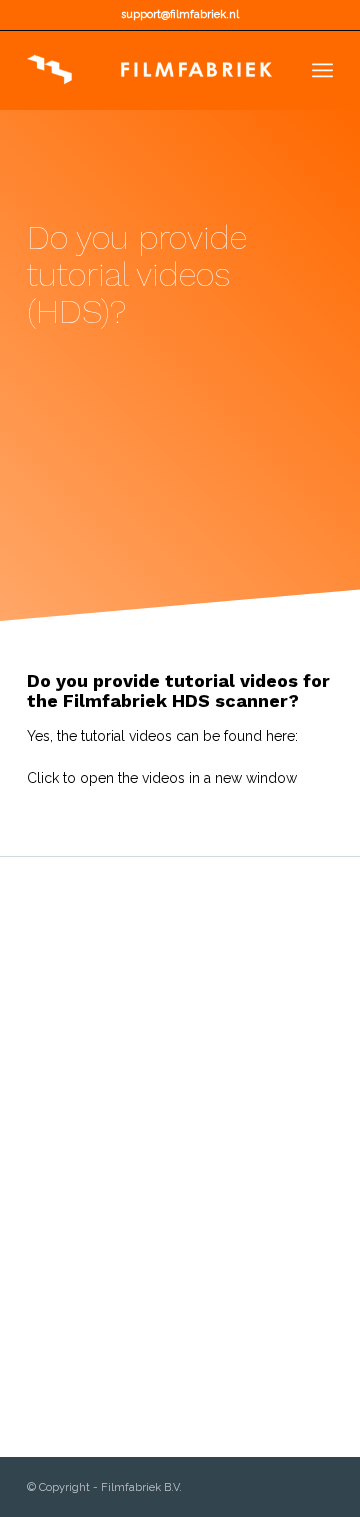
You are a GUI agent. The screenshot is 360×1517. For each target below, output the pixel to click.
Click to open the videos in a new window (162, 778)
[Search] (278, 70)
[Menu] (322, 70)
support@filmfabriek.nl (180, 14)
